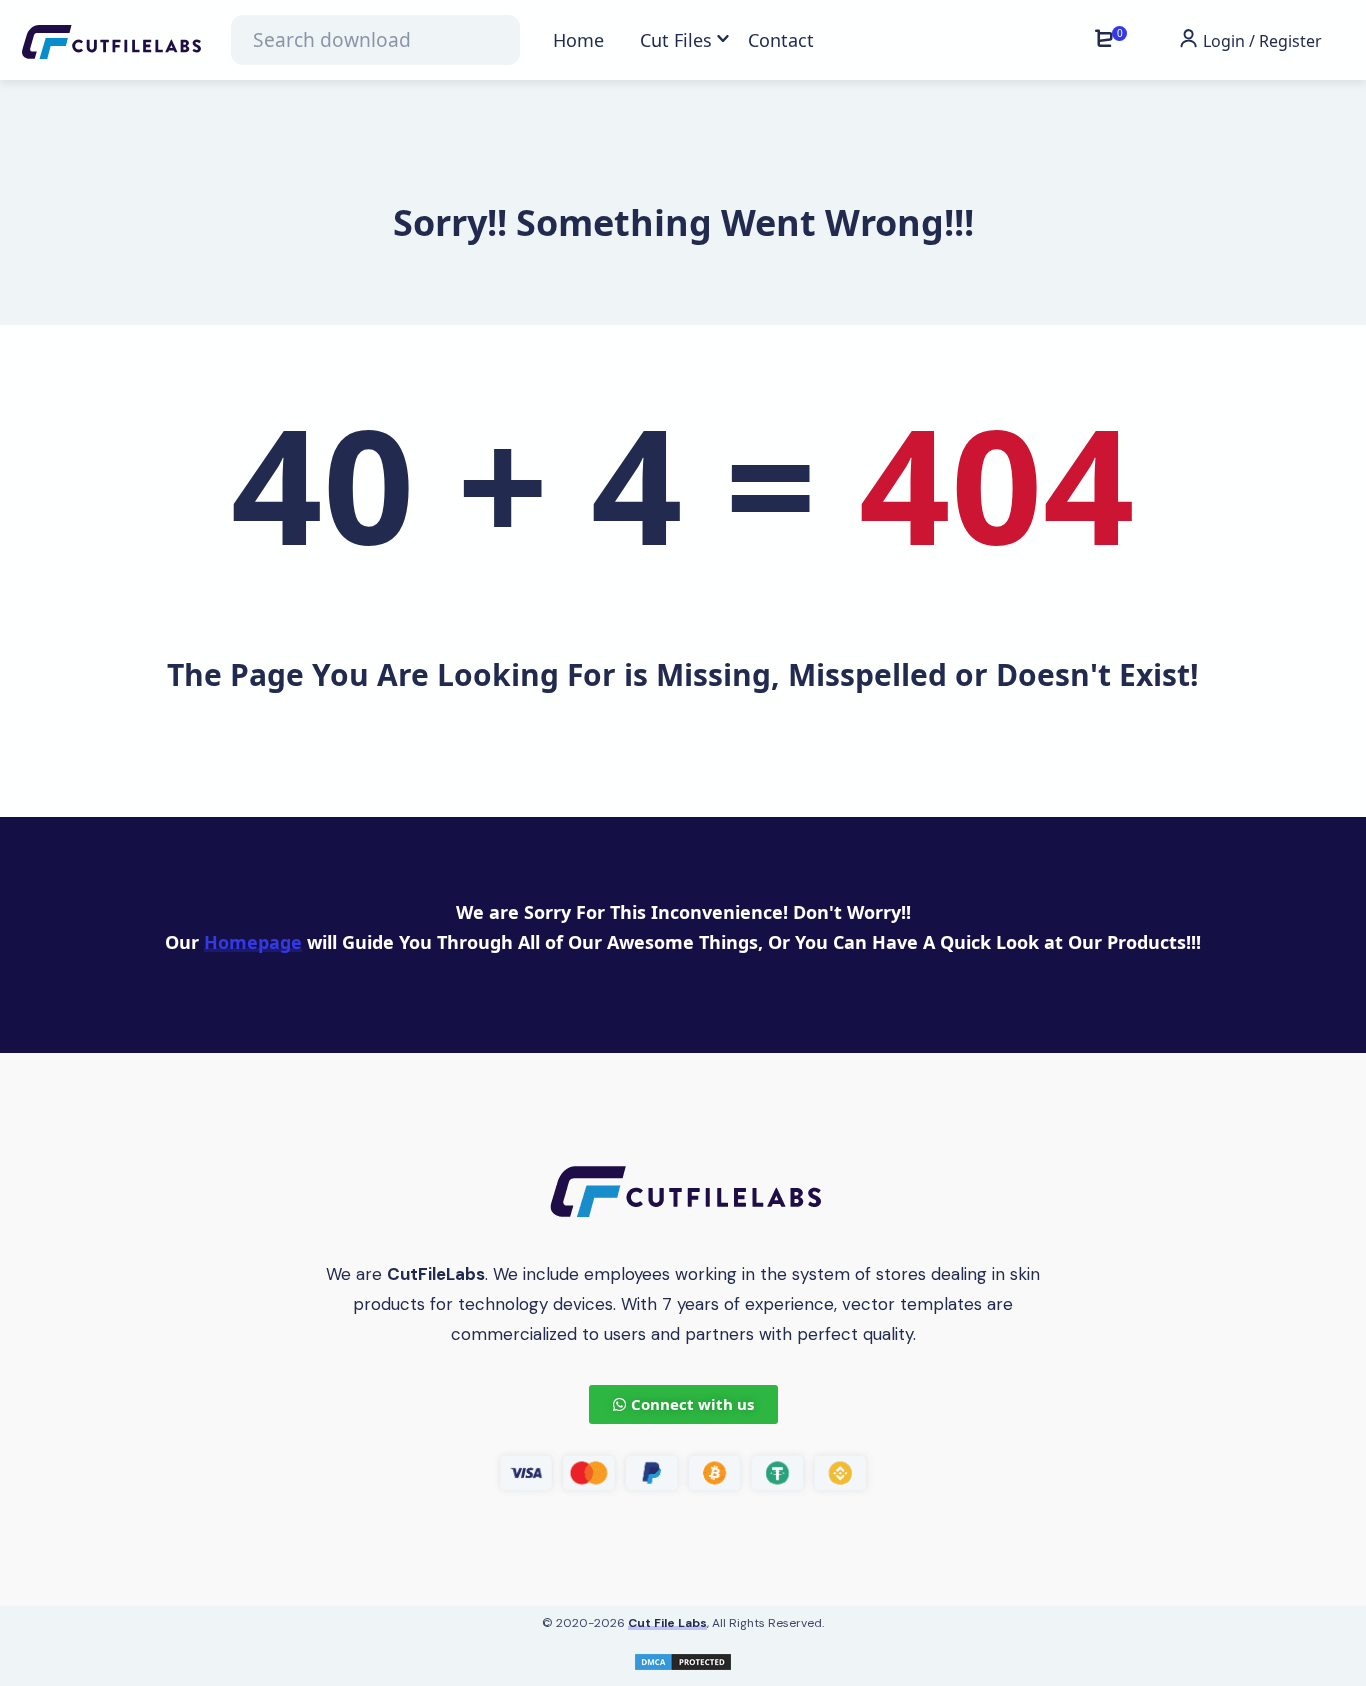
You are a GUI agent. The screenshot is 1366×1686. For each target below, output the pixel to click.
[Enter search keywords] (375, 40)
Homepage (253, 942)
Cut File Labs (667, 1623)
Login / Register (1260, 41)
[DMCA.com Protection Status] (683, 1659)
